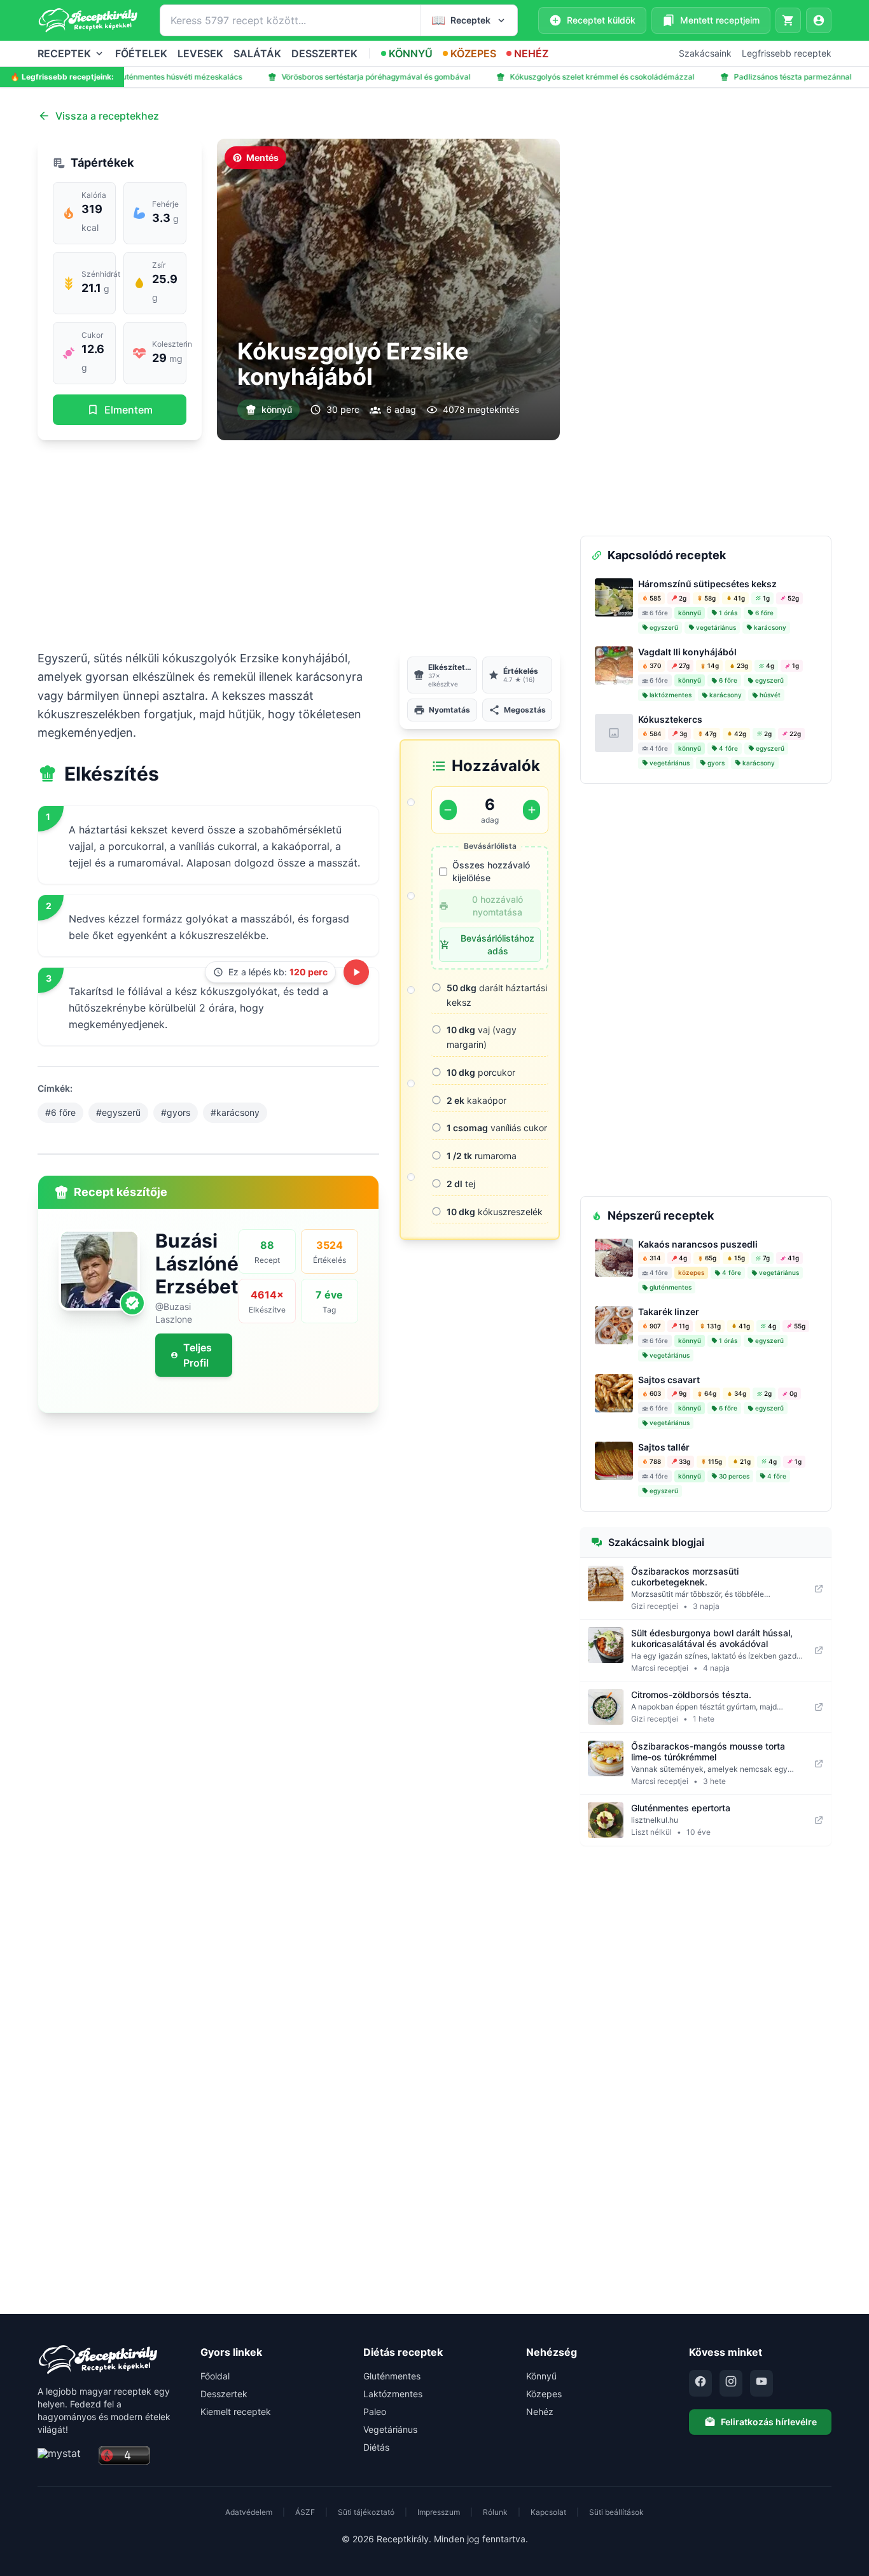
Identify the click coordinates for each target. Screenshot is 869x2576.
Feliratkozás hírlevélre (769, 2422)
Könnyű (541, 2376)
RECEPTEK (64, 53)
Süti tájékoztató (366, 2512)
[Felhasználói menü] (819, 20)
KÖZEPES (473, 53)
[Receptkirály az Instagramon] (731, 2383)
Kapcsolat (548, 2512)
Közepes (544, 2394)
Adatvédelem (249, 2512)
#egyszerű (118, 1112)
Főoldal (215, 2376)
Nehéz (540, 2412)
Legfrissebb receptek (787, 53)
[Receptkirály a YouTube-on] (761, 2383)
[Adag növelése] (532, 810)
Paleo (375, 2412)
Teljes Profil (198, 1355)
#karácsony (235, 1112)
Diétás (376, 2447)
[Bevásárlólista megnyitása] (788, 20)
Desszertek (224, 2394)
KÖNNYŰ (411, 53)
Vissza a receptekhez (107, 116)
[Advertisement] (299, 545)
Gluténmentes (392, 2376)
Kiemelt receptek (236, 2412)
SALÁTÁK (257, 53)
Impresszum (439, 2512)
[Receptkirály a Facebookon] (700, 2383)
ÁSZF (305, 2512)
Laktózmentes (393, 2394)
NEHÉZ (531, 53)
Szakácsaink (705, 53)
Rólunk (495, 2512)
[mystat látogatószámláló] (64, 2456)
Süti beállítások (616, 2512)
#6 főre (60, 1112)
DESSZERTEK (324, 53)
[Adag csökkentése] (448, 810)
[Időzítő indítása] (356, 972)
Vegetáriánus (390, 2429)
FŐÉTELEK (141, 53)
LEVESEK (200, 53)
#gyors (176, 1112)
